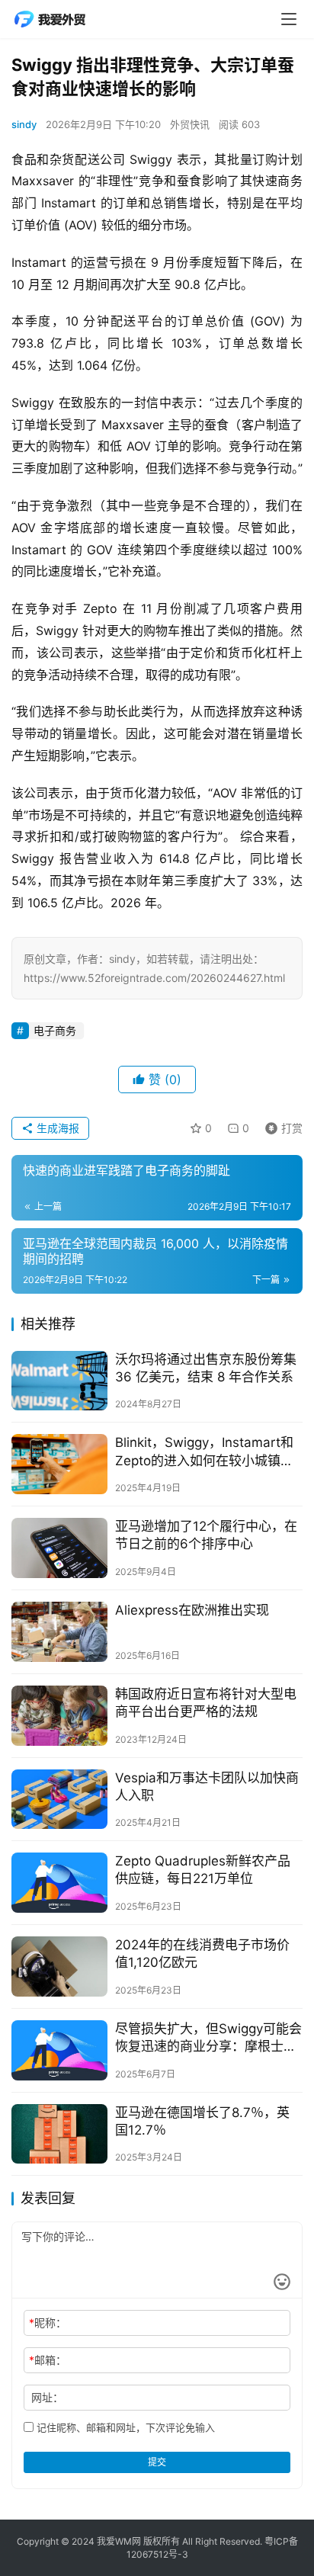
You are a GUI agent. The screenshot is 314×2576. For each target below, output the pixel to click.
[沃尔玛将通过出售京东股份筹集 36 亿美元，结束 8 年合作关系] (59, 1381)
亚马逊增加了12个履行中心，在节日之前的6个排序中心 (206, 1535)
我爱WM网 (119, 2541)
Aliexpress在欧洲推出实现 (192, 1610)
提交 (157, 2462)
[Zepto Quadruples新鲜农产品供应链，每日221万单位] (59, 1883)
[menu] (289, 19)
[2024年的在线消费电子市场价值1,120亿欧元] (59, 1966)
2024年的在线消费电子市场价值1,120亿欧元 (202, 1954)
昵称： (48, 2323)
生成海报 (56, 1128)
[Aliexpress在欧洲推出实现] (59, 1632)
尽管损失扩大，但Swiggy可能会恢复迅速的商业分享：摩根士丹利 (208, 2038)
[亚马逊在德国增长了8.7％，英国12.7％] (59, 2134)
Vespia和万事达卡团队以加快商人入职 (207, 1787)
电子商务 (55, 1030)
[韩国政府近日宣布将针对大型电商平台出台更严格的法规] (59, 1716)
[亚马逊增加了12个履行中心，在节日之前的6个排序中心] (59, 1548)
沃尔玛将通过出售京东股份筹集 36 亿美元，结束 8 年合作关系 (206, 1368)
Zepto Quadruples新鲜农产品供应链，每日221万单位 (203, 1870)
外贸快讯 (190, 124)
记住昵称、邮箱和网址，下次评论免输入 (124, 2427)
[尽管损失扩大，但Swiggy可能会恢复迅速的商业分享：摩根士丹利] (59, 2050)
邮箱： (48, 2360)
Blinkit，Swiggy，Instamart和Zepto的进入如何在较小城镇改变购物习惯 (204, 1452)
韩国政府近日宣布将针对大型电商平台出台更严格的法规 (206, 1703)
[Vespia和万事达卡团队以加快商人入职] (59, 1800)
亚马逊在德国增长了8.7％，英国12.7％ (202, 2121)
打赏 (280, 1126)
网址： (47, 2397)
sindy (24, 124)
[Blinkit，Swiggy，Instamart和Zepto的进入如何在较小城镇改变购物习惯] (59, 1464)
